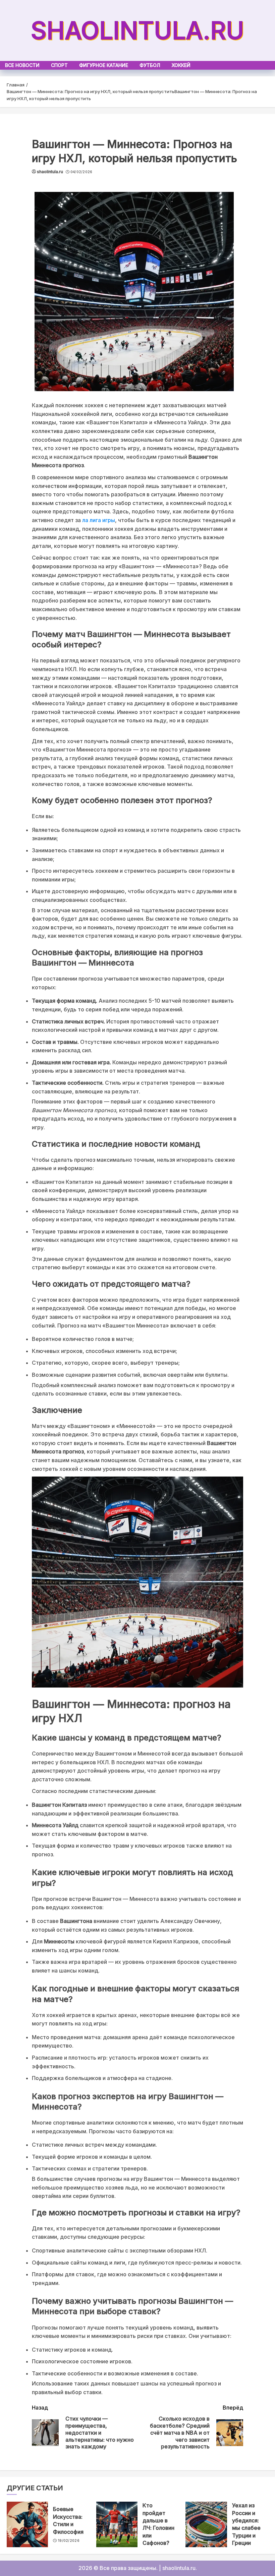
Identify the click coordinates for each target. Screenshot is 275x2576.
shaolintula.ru (137, 30)
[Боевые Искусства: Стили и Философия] (27, 2524)
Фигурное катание (104, 65)
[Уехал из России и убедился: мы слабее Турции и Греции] (206, 2524)
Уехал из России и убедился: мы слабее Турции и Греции (246, 2524)
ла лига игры (99, 520)
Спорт (59, 65)
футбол (150, 65)
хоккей (181, 65)
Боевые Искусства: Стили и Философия (68, 2520)
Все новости (22, 65)
